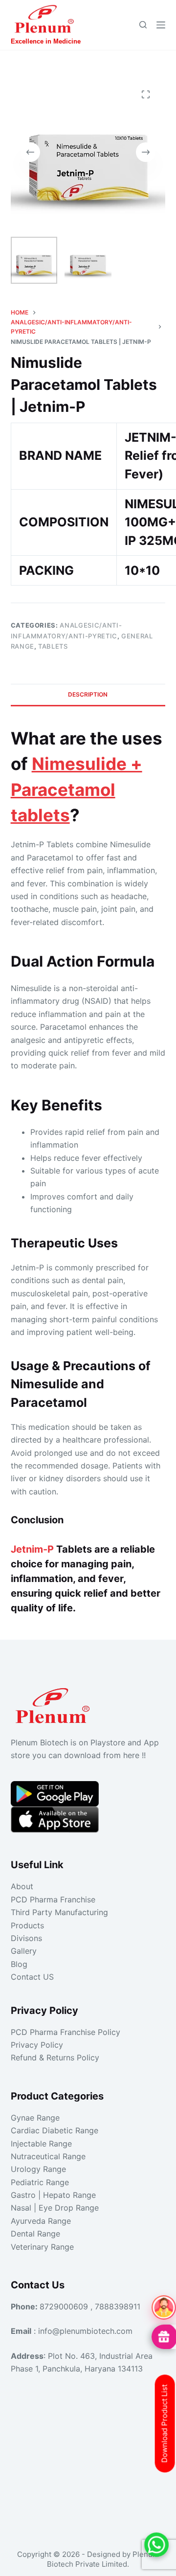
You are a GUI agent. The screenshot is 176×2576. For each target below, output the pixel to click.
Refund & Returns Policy (55, 2057)
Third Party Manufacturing (59, 1912)
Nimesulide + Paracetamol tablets (77, 789)
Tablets (53, 646)
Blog (19, 1964)
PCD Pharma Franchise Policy (66, 2032)
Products (27, 1925)
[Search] (143, 25)
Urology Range (38, 2169)
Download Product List (165, 2424)
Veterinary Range (42, 2247)
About (22, 1886)
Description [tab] (88, 694)
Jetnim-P (32, 1549)
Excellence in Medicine (46, 41)
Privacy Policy (37, 2045)
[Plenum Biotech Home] (55, 1702)
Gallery (24, 1951)
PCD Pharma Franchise (53, 1899)
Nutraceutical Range (48, 2156)
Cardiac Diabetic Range (55, 2130)
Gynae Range (35, 2118)
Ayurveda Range (41, 2221)
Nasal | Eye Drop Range (55, 2208)
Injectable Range (41, 2144)
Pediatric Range (40, 2182)
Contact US (32, 1977)
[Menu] (161, 25)
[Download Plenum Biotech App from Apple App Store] (55, 1819)
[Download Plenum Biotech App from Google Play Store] (55, 1793)
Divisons (26, 1938)
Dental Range (35, 2234)
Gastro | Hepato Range (53, 2195)
